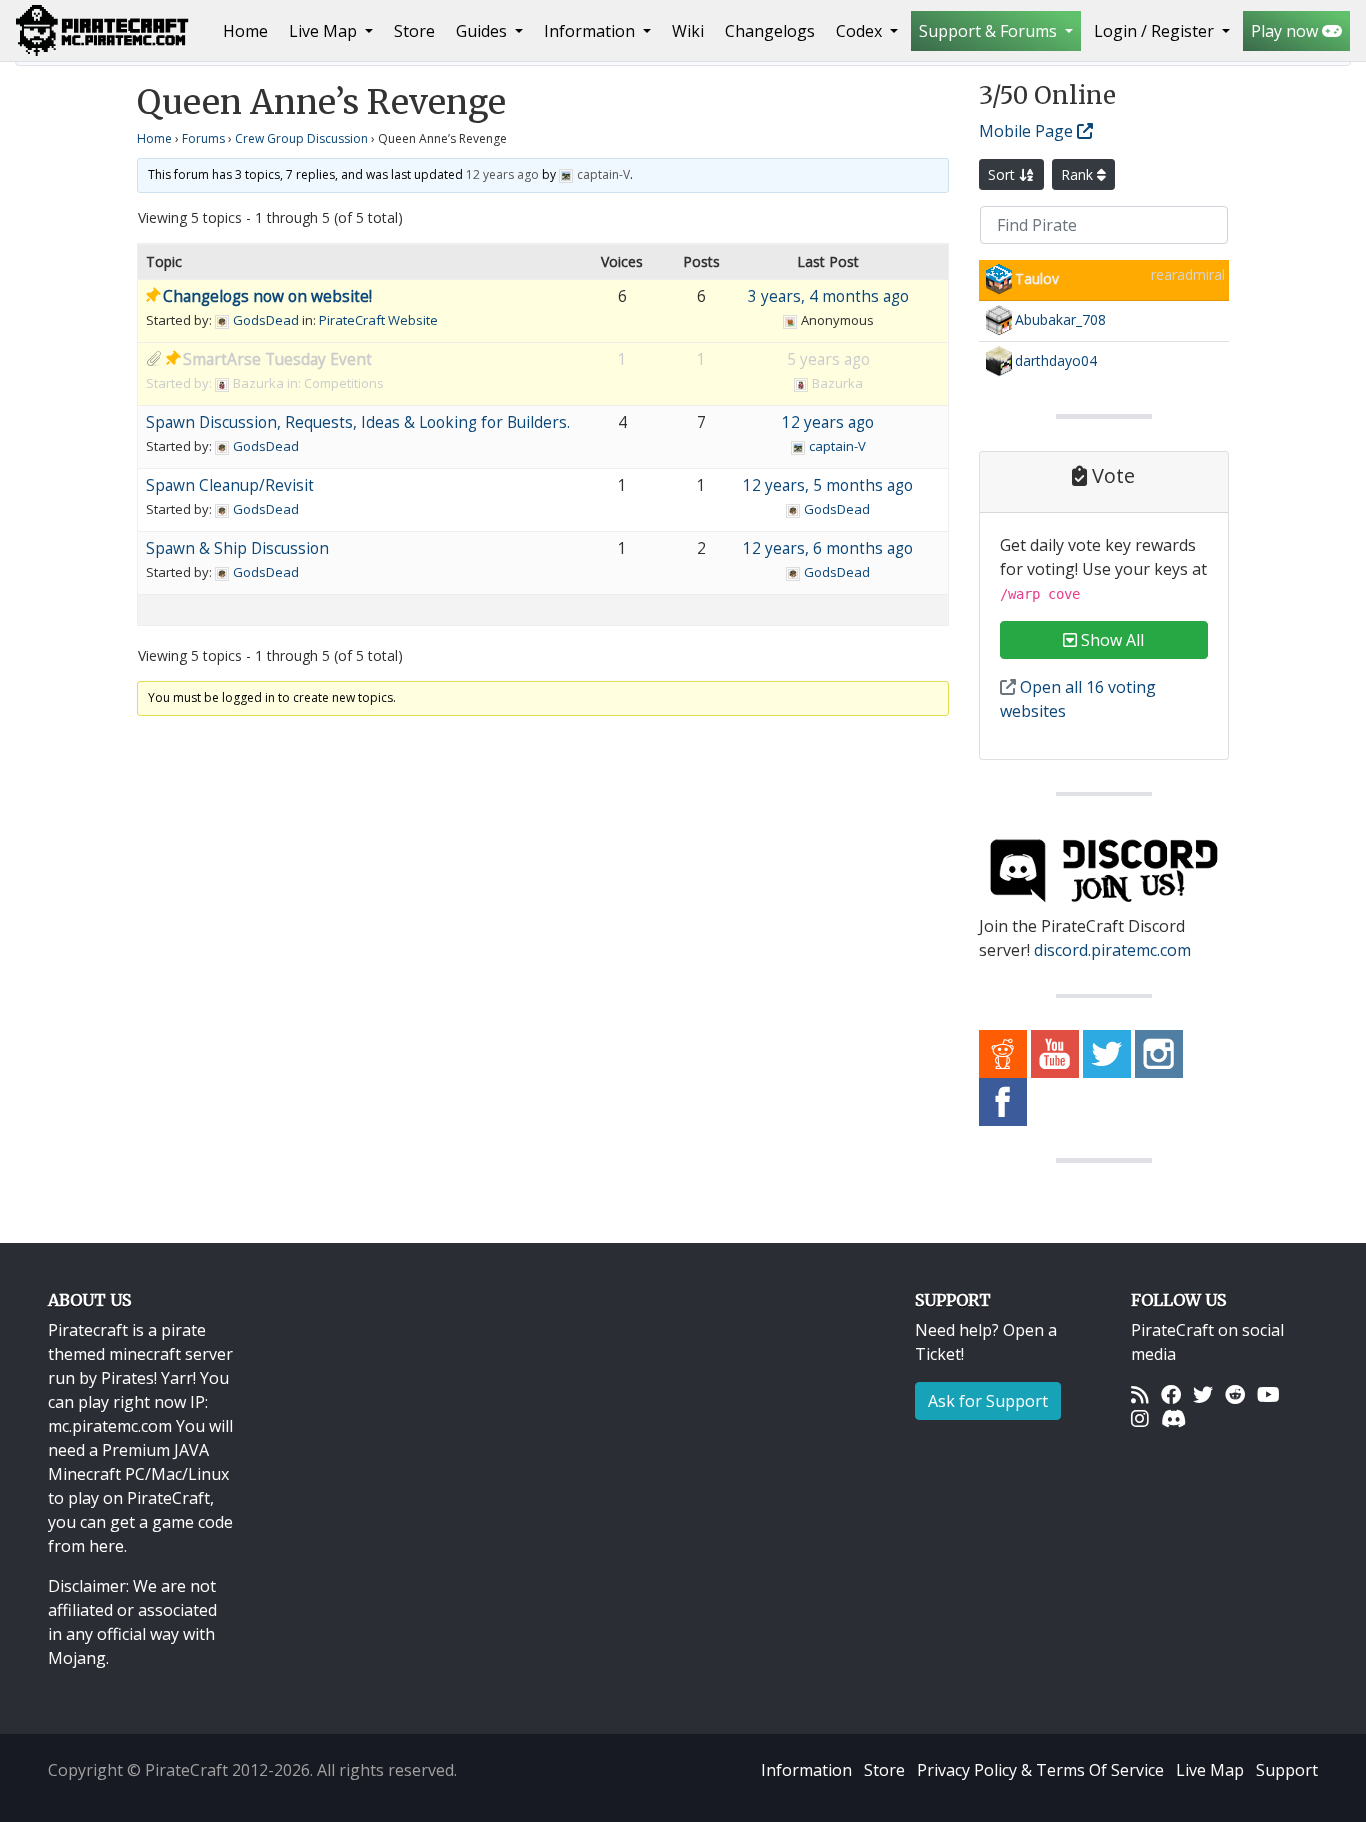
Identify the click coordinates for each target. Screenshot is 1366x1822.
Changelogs (770, 31)
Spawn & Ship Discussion (237, 548)
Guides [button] (483, 31)
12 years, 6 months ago (828, 548)
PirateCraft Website (378, 320)
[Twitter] (1203, 1394)
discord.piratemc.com (1112, 950)
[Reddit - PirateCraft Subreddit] (1003, 1053)
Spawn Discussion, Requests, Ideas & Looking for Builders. (358, 422)
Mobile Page (1028, 131)
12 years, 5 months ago (828, 485)
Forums (203, 138)
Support (1287, 1770)
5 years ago (828, 359)
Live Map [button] (325, 31)
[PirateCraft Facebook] (1003, 1101)
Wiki (688, 31)
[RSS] (1140, 1394)
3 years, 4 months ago (828, 296)
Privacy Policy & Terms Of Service (1040, 1770)
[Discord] (1173, 1418)
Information (806, 1770)
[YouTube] (1268, 1394)
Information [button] (591, 31)
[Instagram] (1140, 1418)
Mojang (77, 1658)
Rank (1079, 174)
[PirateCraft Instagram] (1159, 1053)
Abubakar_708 (1060, 319)
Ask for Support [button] (988, 1401)
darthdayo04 (1056, 360)
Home (249, 30)
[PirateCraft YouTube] (1055, 1053)
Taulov (1037, 278)
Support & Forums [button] (990, 31)
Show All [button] (1110, 640)
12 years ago (502, 174)
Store (414, 31)
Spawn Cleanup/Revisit (230, 485)
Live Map (1210, 1770)
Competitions (344, 383)
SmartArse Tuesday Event (277, 359)
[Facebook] (1171, 1394)
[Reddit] (1235, 1394)
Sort (1003, 174)
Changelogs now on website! (267, 296)
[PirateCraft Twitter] (1107, 1053)
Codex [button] (861, 31)
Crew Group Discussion (301, 138)
